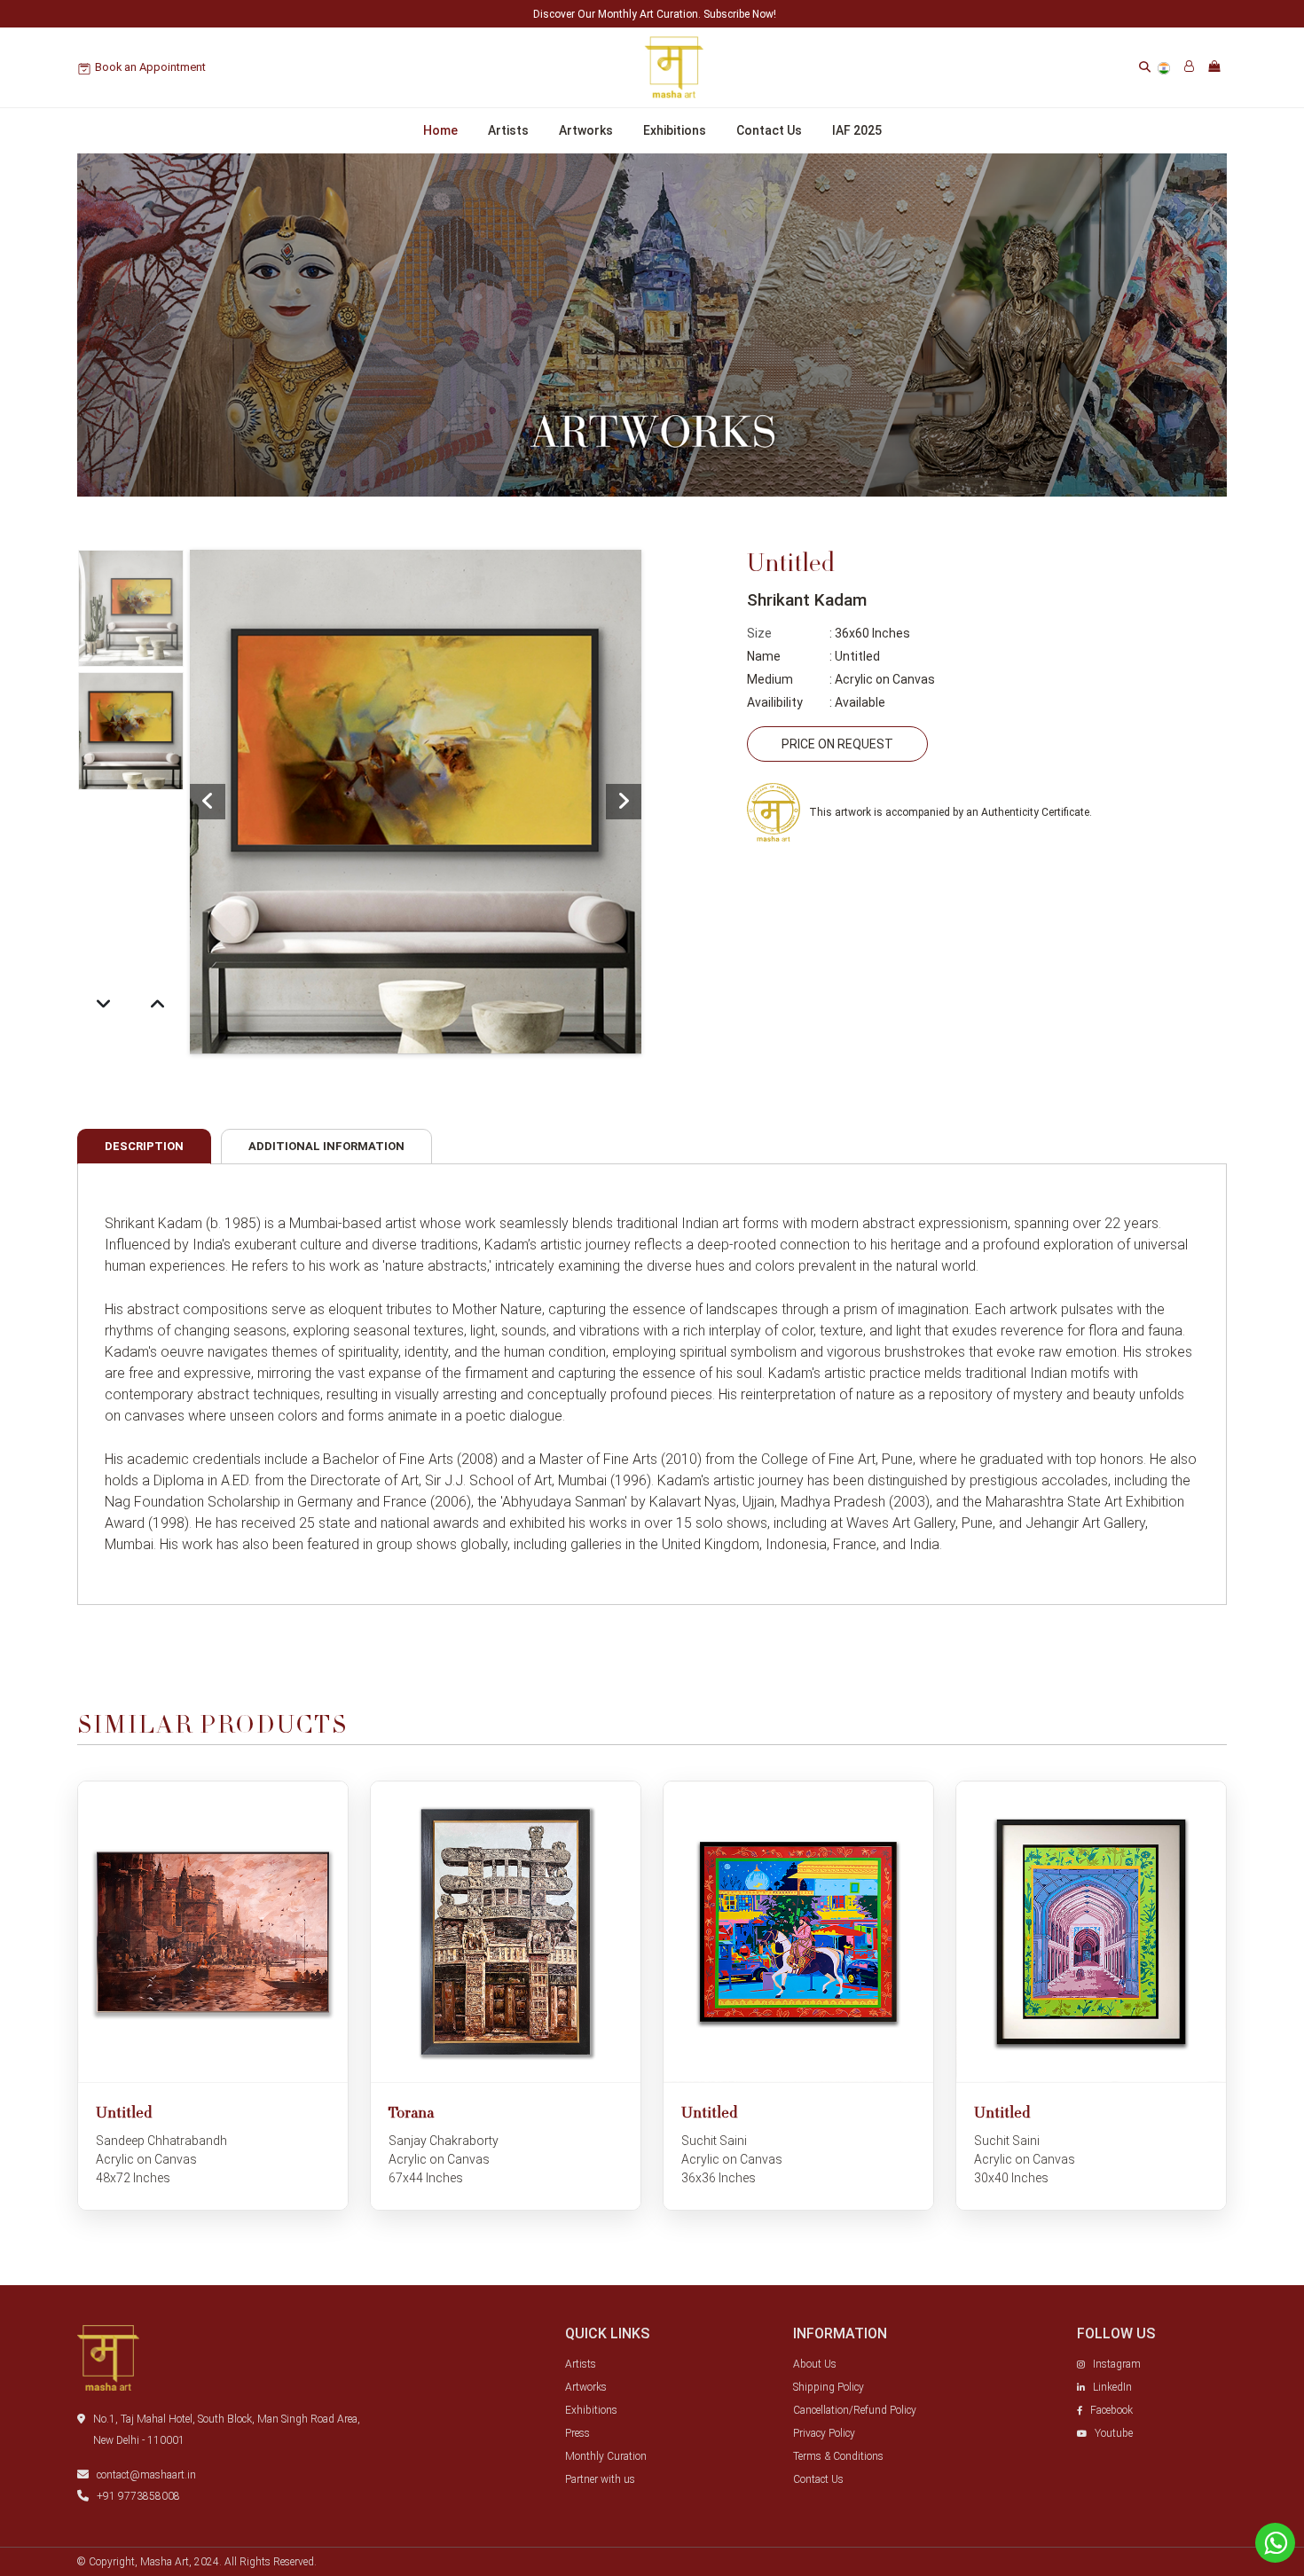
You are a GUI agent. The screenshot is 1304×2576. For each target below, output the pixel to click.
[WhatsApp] (1275, 2543)
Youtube (1114, 2433)
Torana (411, 2114)
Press (577, 2433)
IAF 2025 (857, 130)
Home (440, 130)
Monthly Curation (606, 2456)
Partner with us (600, 2479)
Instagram (1117, 2364)
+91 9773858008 (138, 2496)
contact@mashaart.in (146, 2475)
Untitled (124, 2114)
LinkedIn (1112, 2387)
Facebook (1112, 2410)
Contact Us (769, 130)
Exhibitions (675, 130)
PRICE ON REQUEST (837, 744)
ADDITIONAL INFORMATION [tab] (326, 1146)
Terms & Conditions (838, 2456)
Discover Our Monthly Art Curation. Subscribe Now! (655, 14)
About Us (815, 2364)
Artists (508, 130)
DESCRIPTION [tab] (144, 1146)
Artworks (586, 130)
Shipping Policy (829, 2387)
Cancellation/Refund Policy (855, 2410)
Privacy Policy (824, 2433)
